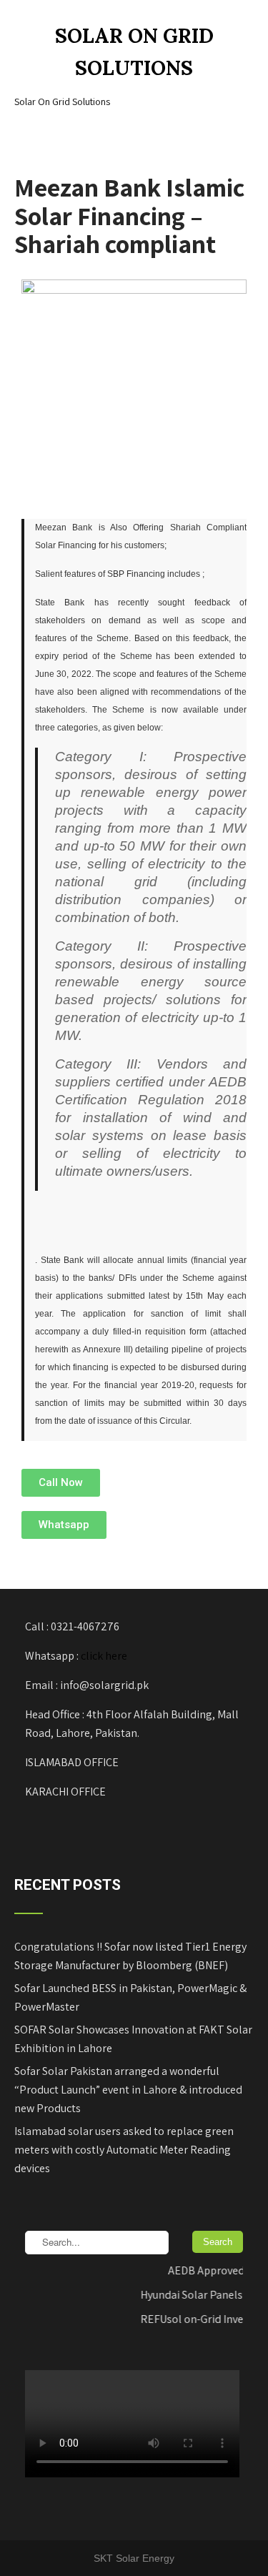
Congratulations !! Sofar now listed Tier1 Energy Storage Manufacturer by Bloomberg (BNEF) (130, 1956)
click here (104, 1656)
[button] (61, 1483)
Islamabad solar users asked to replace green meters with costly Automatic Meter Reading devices (124, 2150)
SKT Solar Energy (134, 2558)
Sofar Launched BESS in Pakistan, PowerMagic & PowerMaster (130, 1997)
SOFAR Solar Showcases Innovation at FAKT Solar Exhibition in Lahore (133, 2039)
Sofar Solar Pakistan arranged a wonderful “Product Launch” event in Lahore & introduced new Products (128, 2090)
